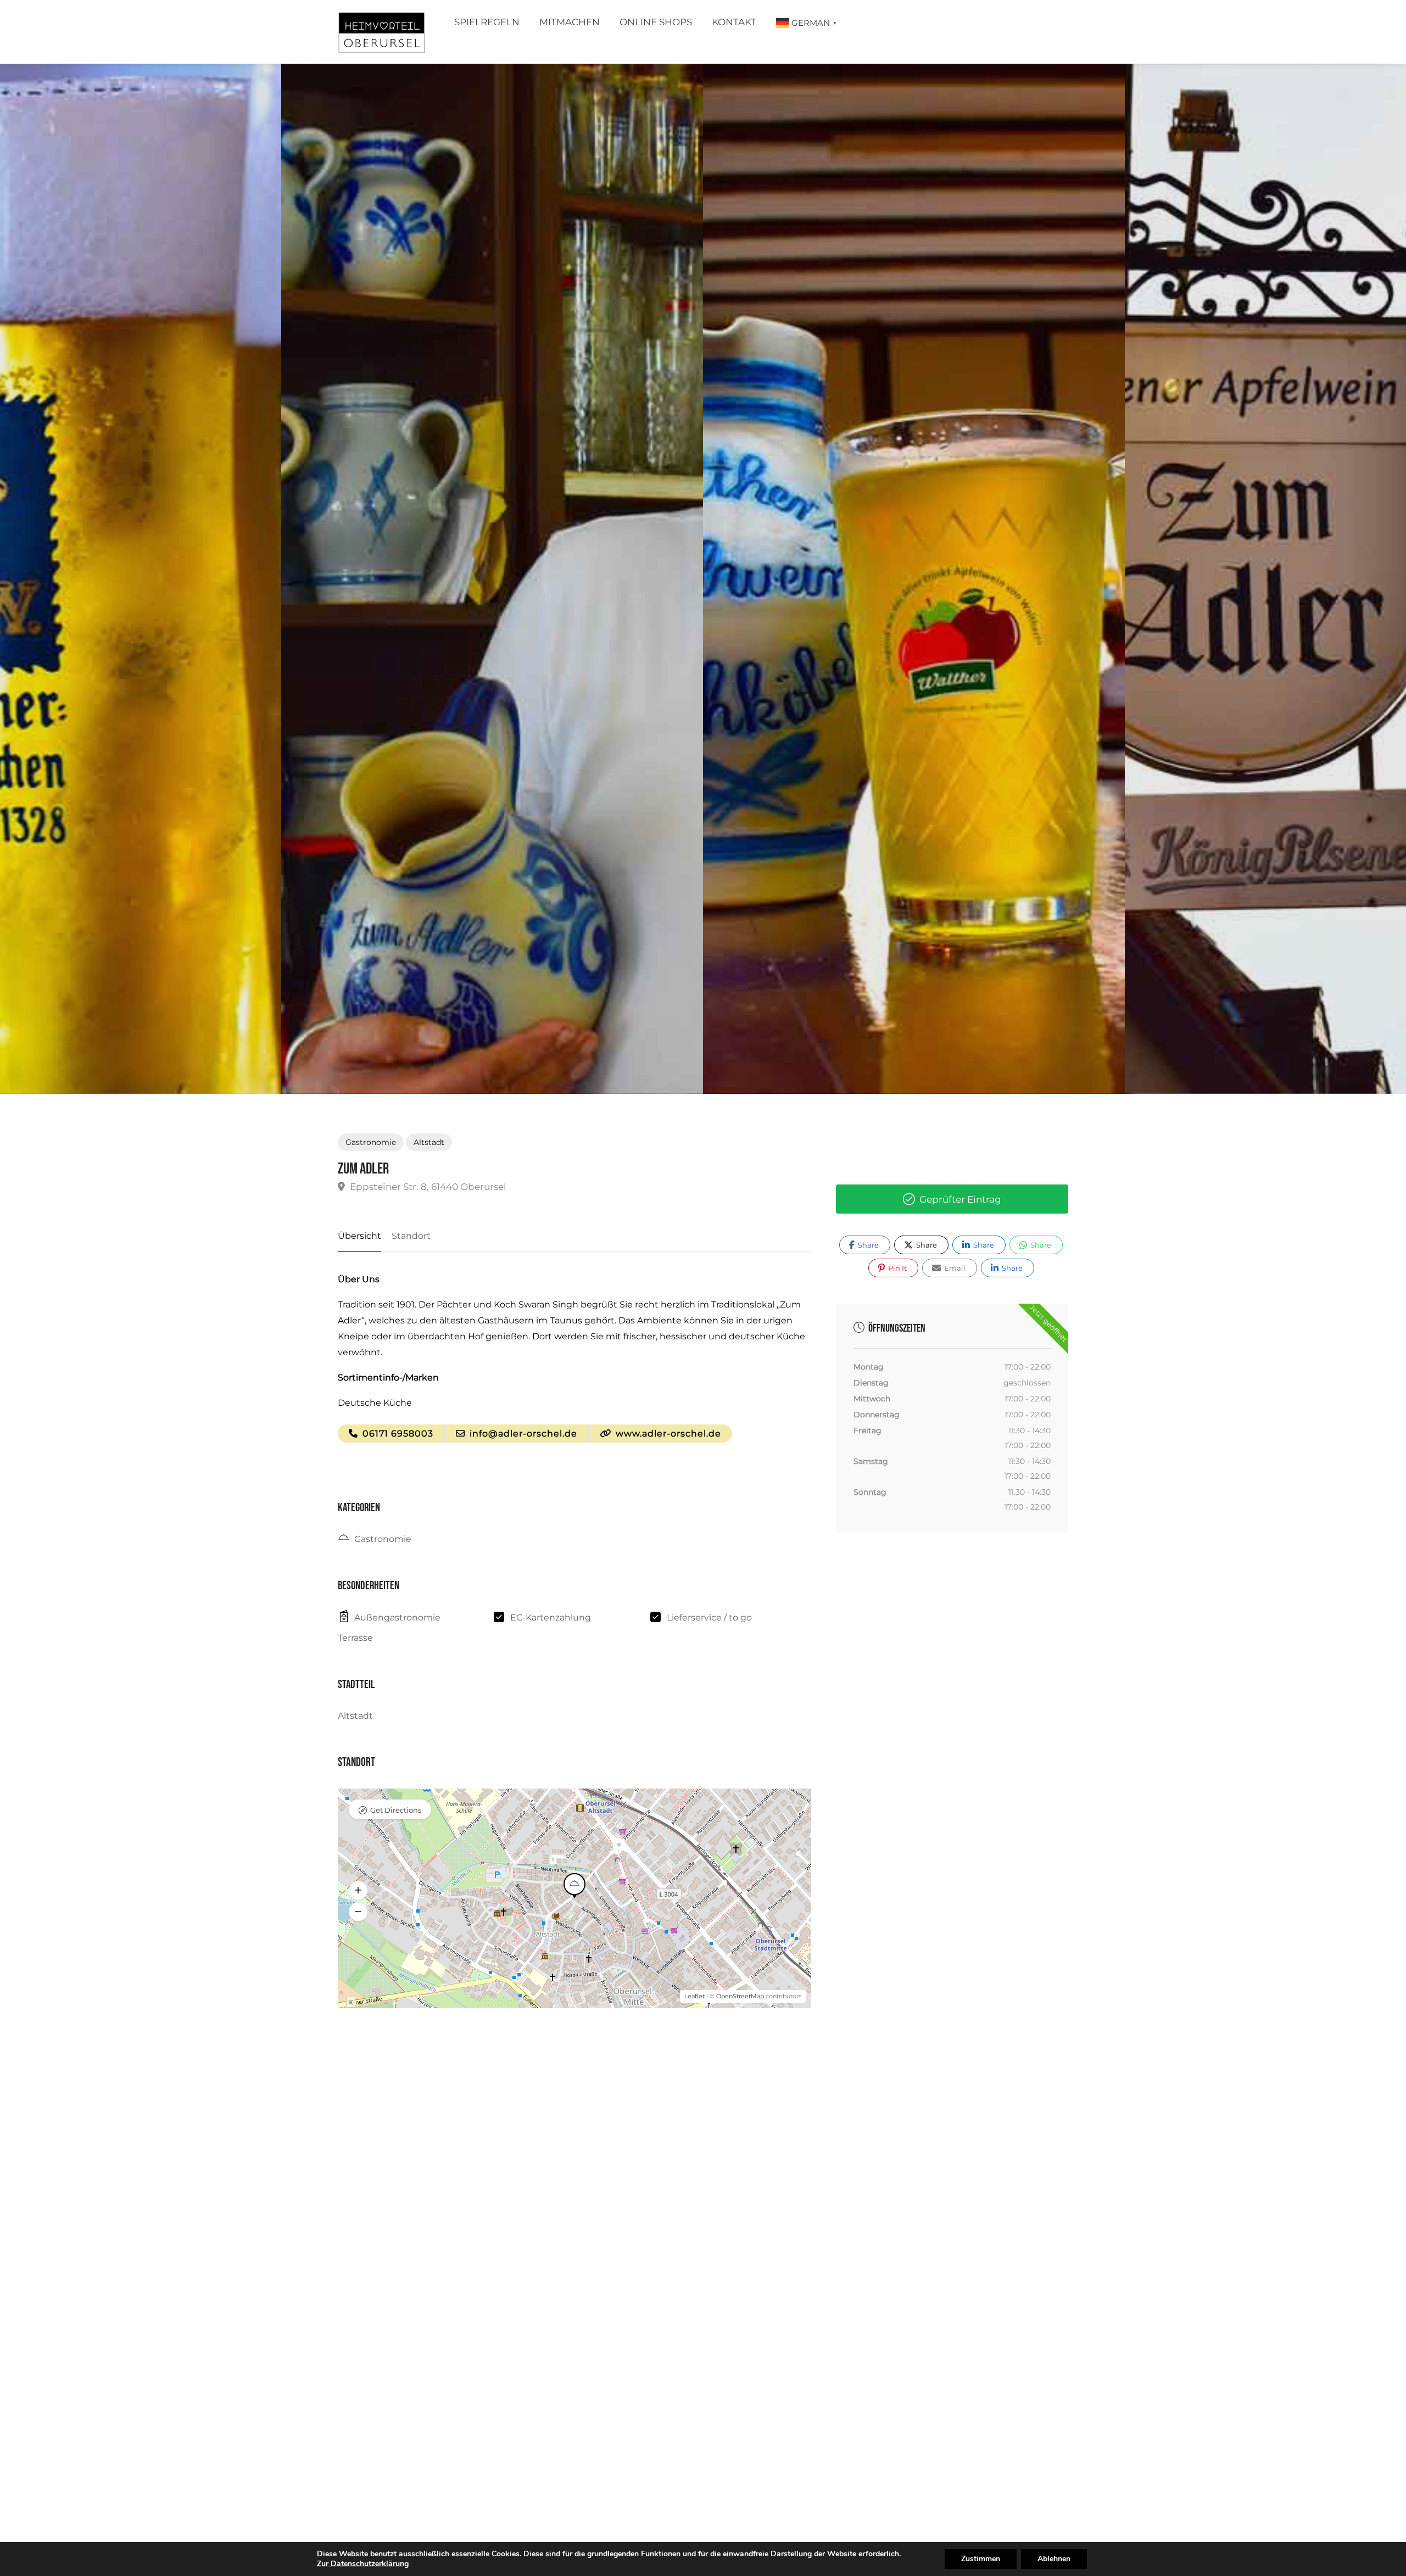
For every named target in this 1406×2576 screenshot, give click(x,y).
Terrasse (355, 1638)
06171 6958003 (397, 1434)
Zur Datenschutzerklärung (363, 2564)
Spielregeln (487, 22)
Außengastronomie (397, 1617)
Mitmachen (570, 22)
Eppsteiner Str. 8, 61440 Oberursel (427, 1187)
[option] (914, 579)
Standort (411, 1236)
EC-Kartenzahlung (551, 1617)
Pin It (897, 1268)
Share (867, 1245)
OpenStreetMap (740, 1996)
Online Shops (656, 22)
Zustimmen (981, 2559)
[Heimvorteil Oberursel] (381, 35)
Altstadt (429, 1142)
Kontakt (734, 22)
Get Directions (396, 1810)
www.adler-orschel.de (667, 1434)
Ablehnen (1054, 2559)
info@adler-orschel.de (522, 1434)
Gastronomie (371, 1142)
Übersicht (359, 1236)
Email (954, 1268)
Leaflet (694, 1996)
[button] (358, 1890)
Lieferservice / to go (709, 1617)
